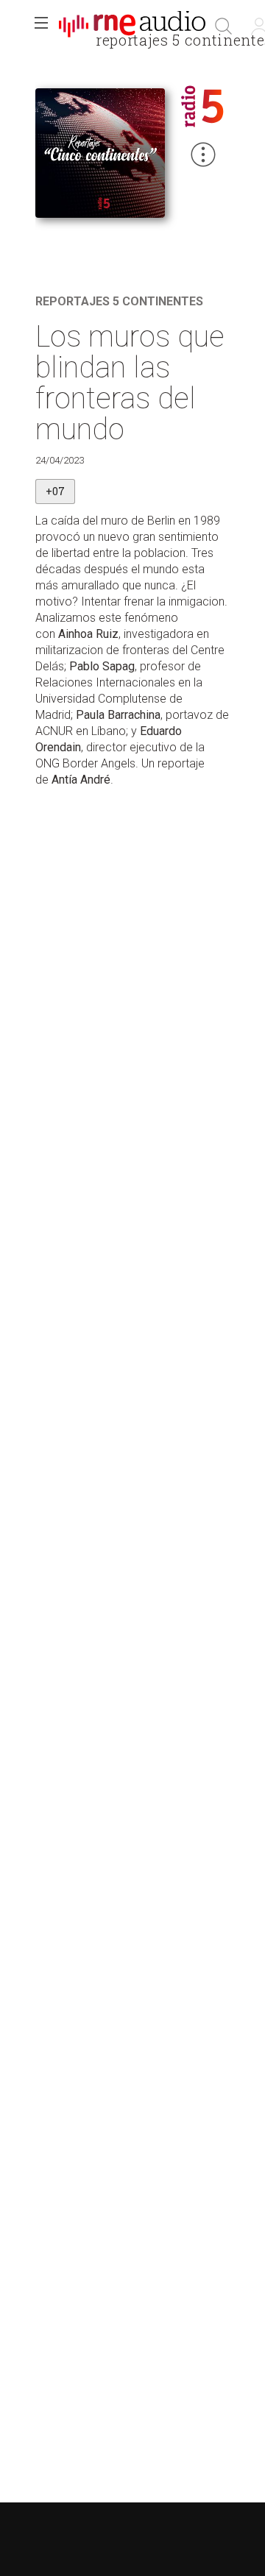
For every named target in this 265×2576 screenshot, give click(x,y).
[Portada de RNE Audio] (132, 26)
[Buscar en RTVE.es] (224, 26)
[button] (41, 26)
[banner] (132, 26)
